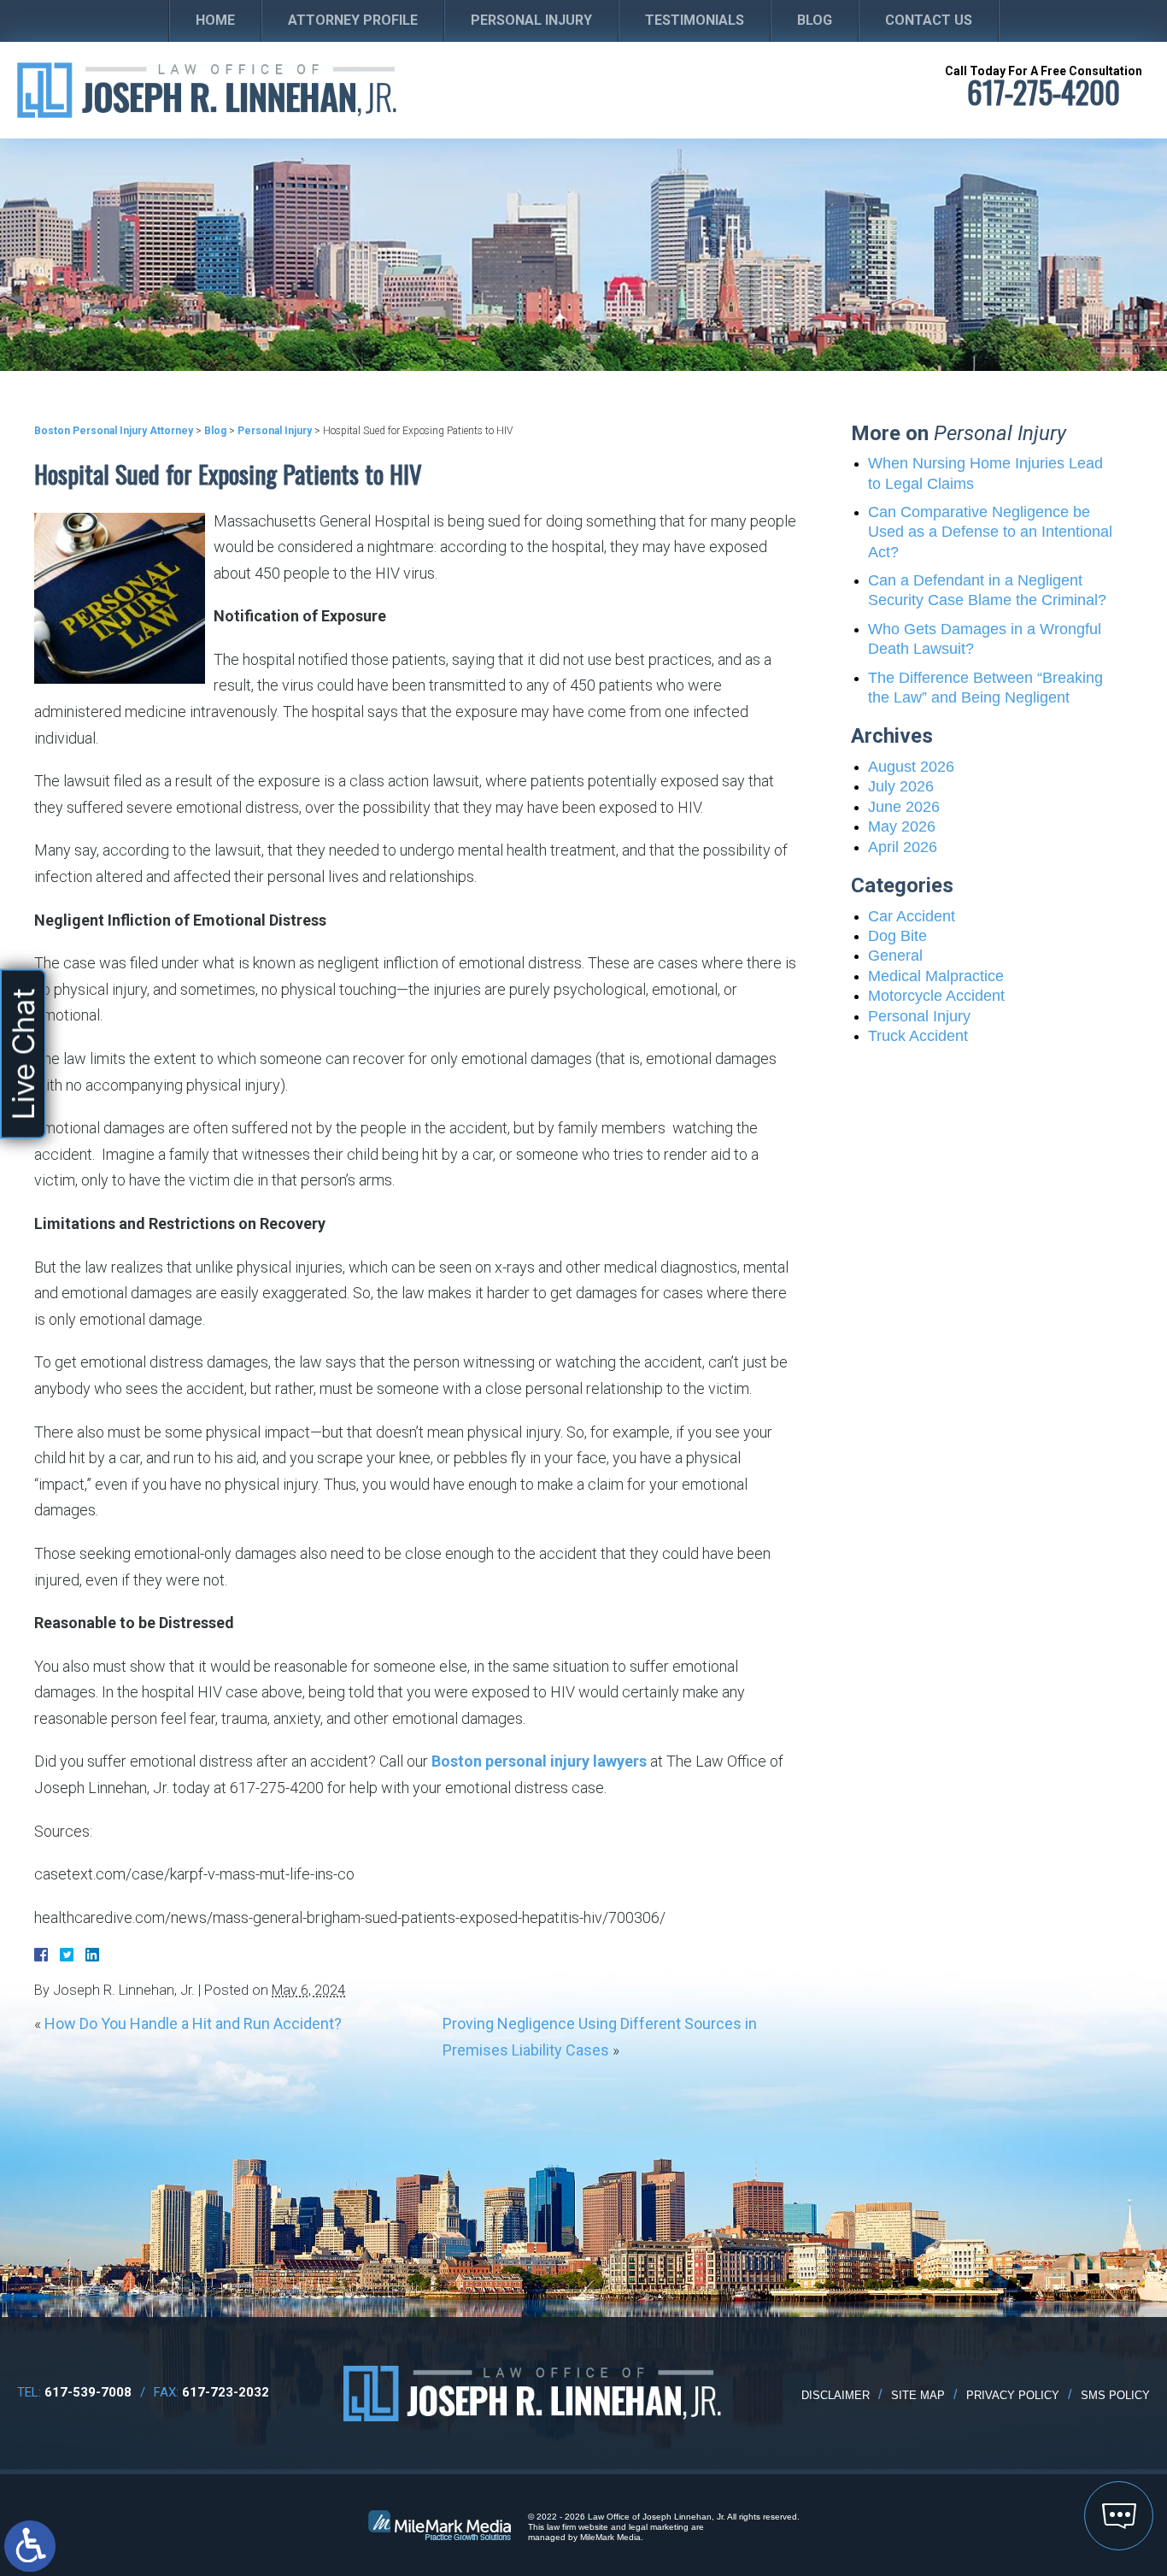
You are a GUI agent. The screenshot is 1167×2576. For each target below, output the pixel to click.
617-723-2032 (226, 2392)
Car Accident (912, 916)
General (895, 956)
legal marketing (659, 2527)
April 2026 (903, 847)
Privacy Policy (1013, 2395)
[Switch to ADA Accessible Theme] (30, 2546)
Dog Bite (897, 936)
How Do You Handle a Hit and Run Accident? (193, 2023)
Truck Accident (918, 1036)
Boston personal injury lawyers (539, 1761)
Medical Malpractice (936, 976)
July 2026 (901, 786)
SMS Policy (1115, 2395)
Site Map (918, 2395)
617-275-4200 (1044, 92)
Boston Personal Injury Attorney (114, 431)
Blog (815, 20)
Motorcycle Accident (936, 996)
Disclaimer (836, 2395)
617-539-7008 (88, 2392)
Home (215, 20)
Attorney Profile (353, 20)
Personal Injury (531, 20)
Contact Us (929, 20)
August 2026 (911, 767)
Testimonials (695, 20)
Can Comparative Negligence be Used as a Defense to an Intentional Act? (990, 532)
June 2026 (904, 807)
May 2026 (902, 826)
